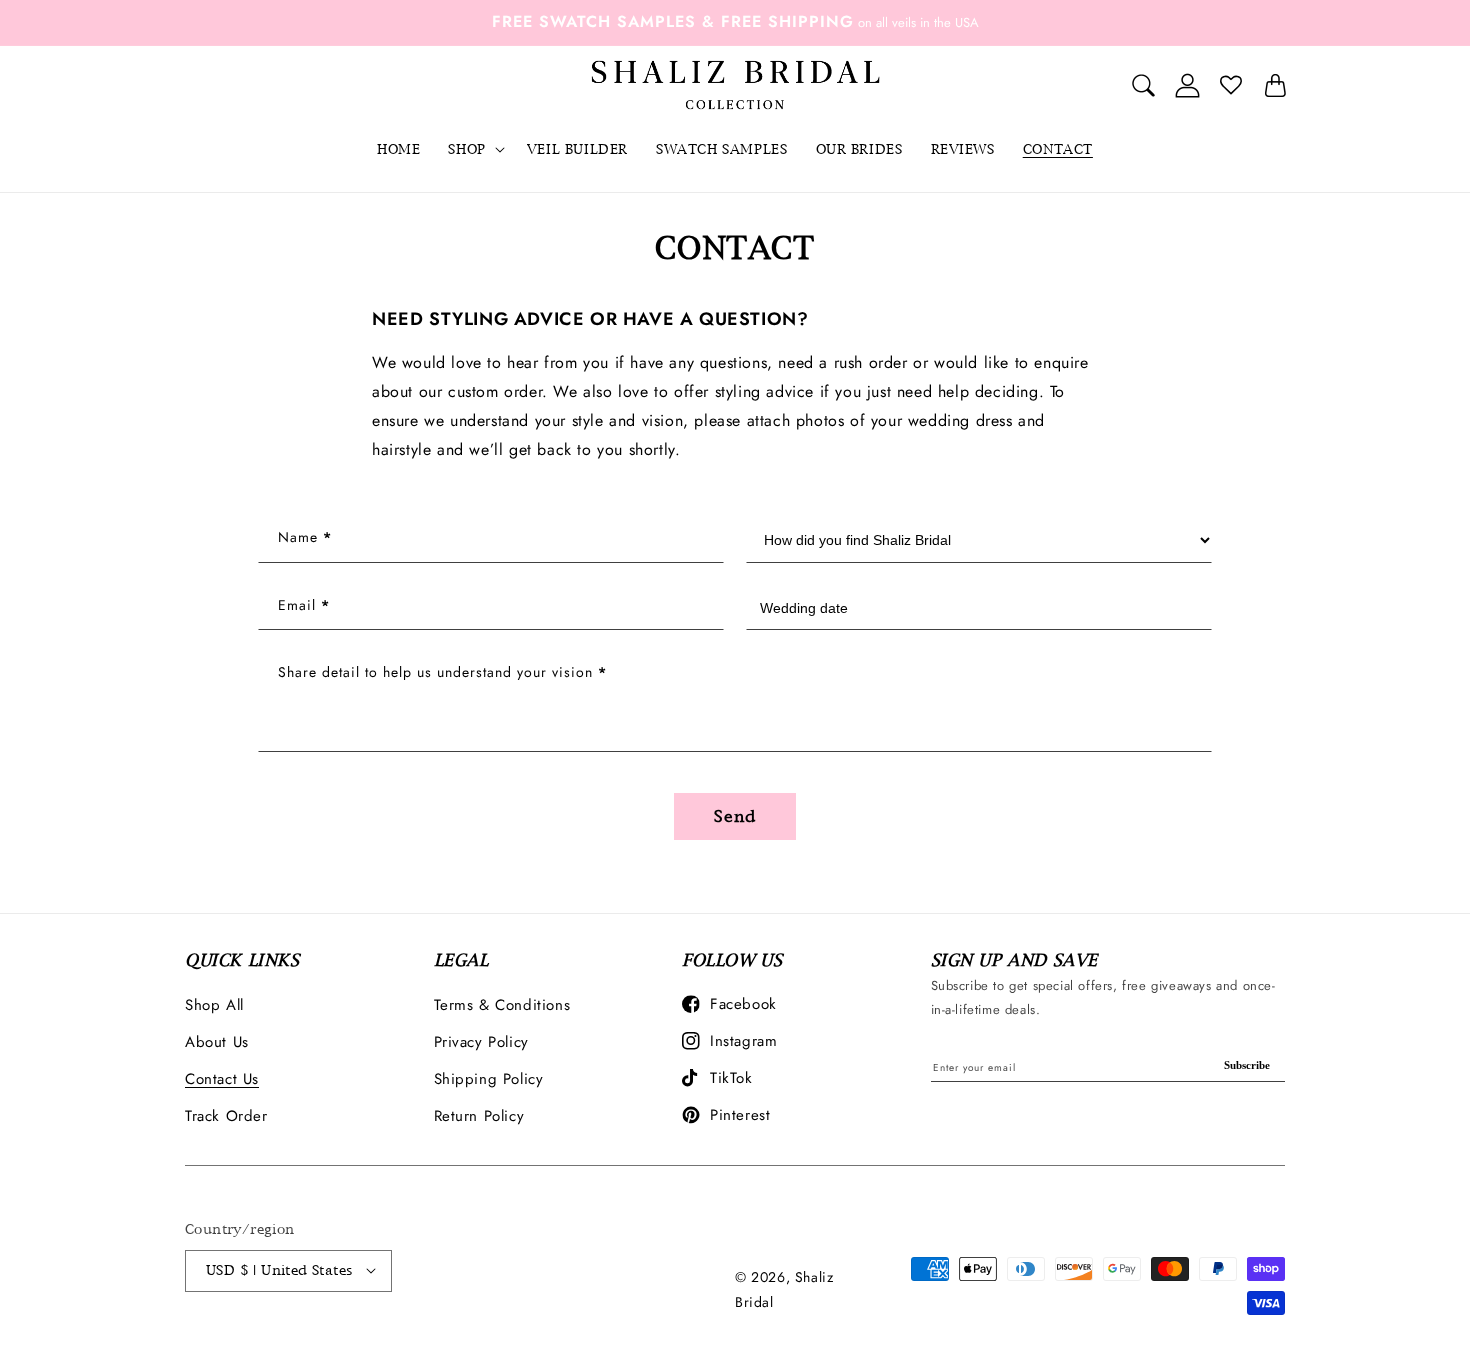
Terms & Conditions (502, 1005)
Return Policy (479, 1116)
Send (735, 816)
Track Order (226, 1116)
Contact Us (222, 1079)
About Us (217, 1042)
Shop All (214, 1005)
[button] (473, 149)
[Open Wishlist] (1231, 85)
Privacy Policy (481, 1042)
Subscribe (1247, 1065)
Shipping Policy (489, 1079)
